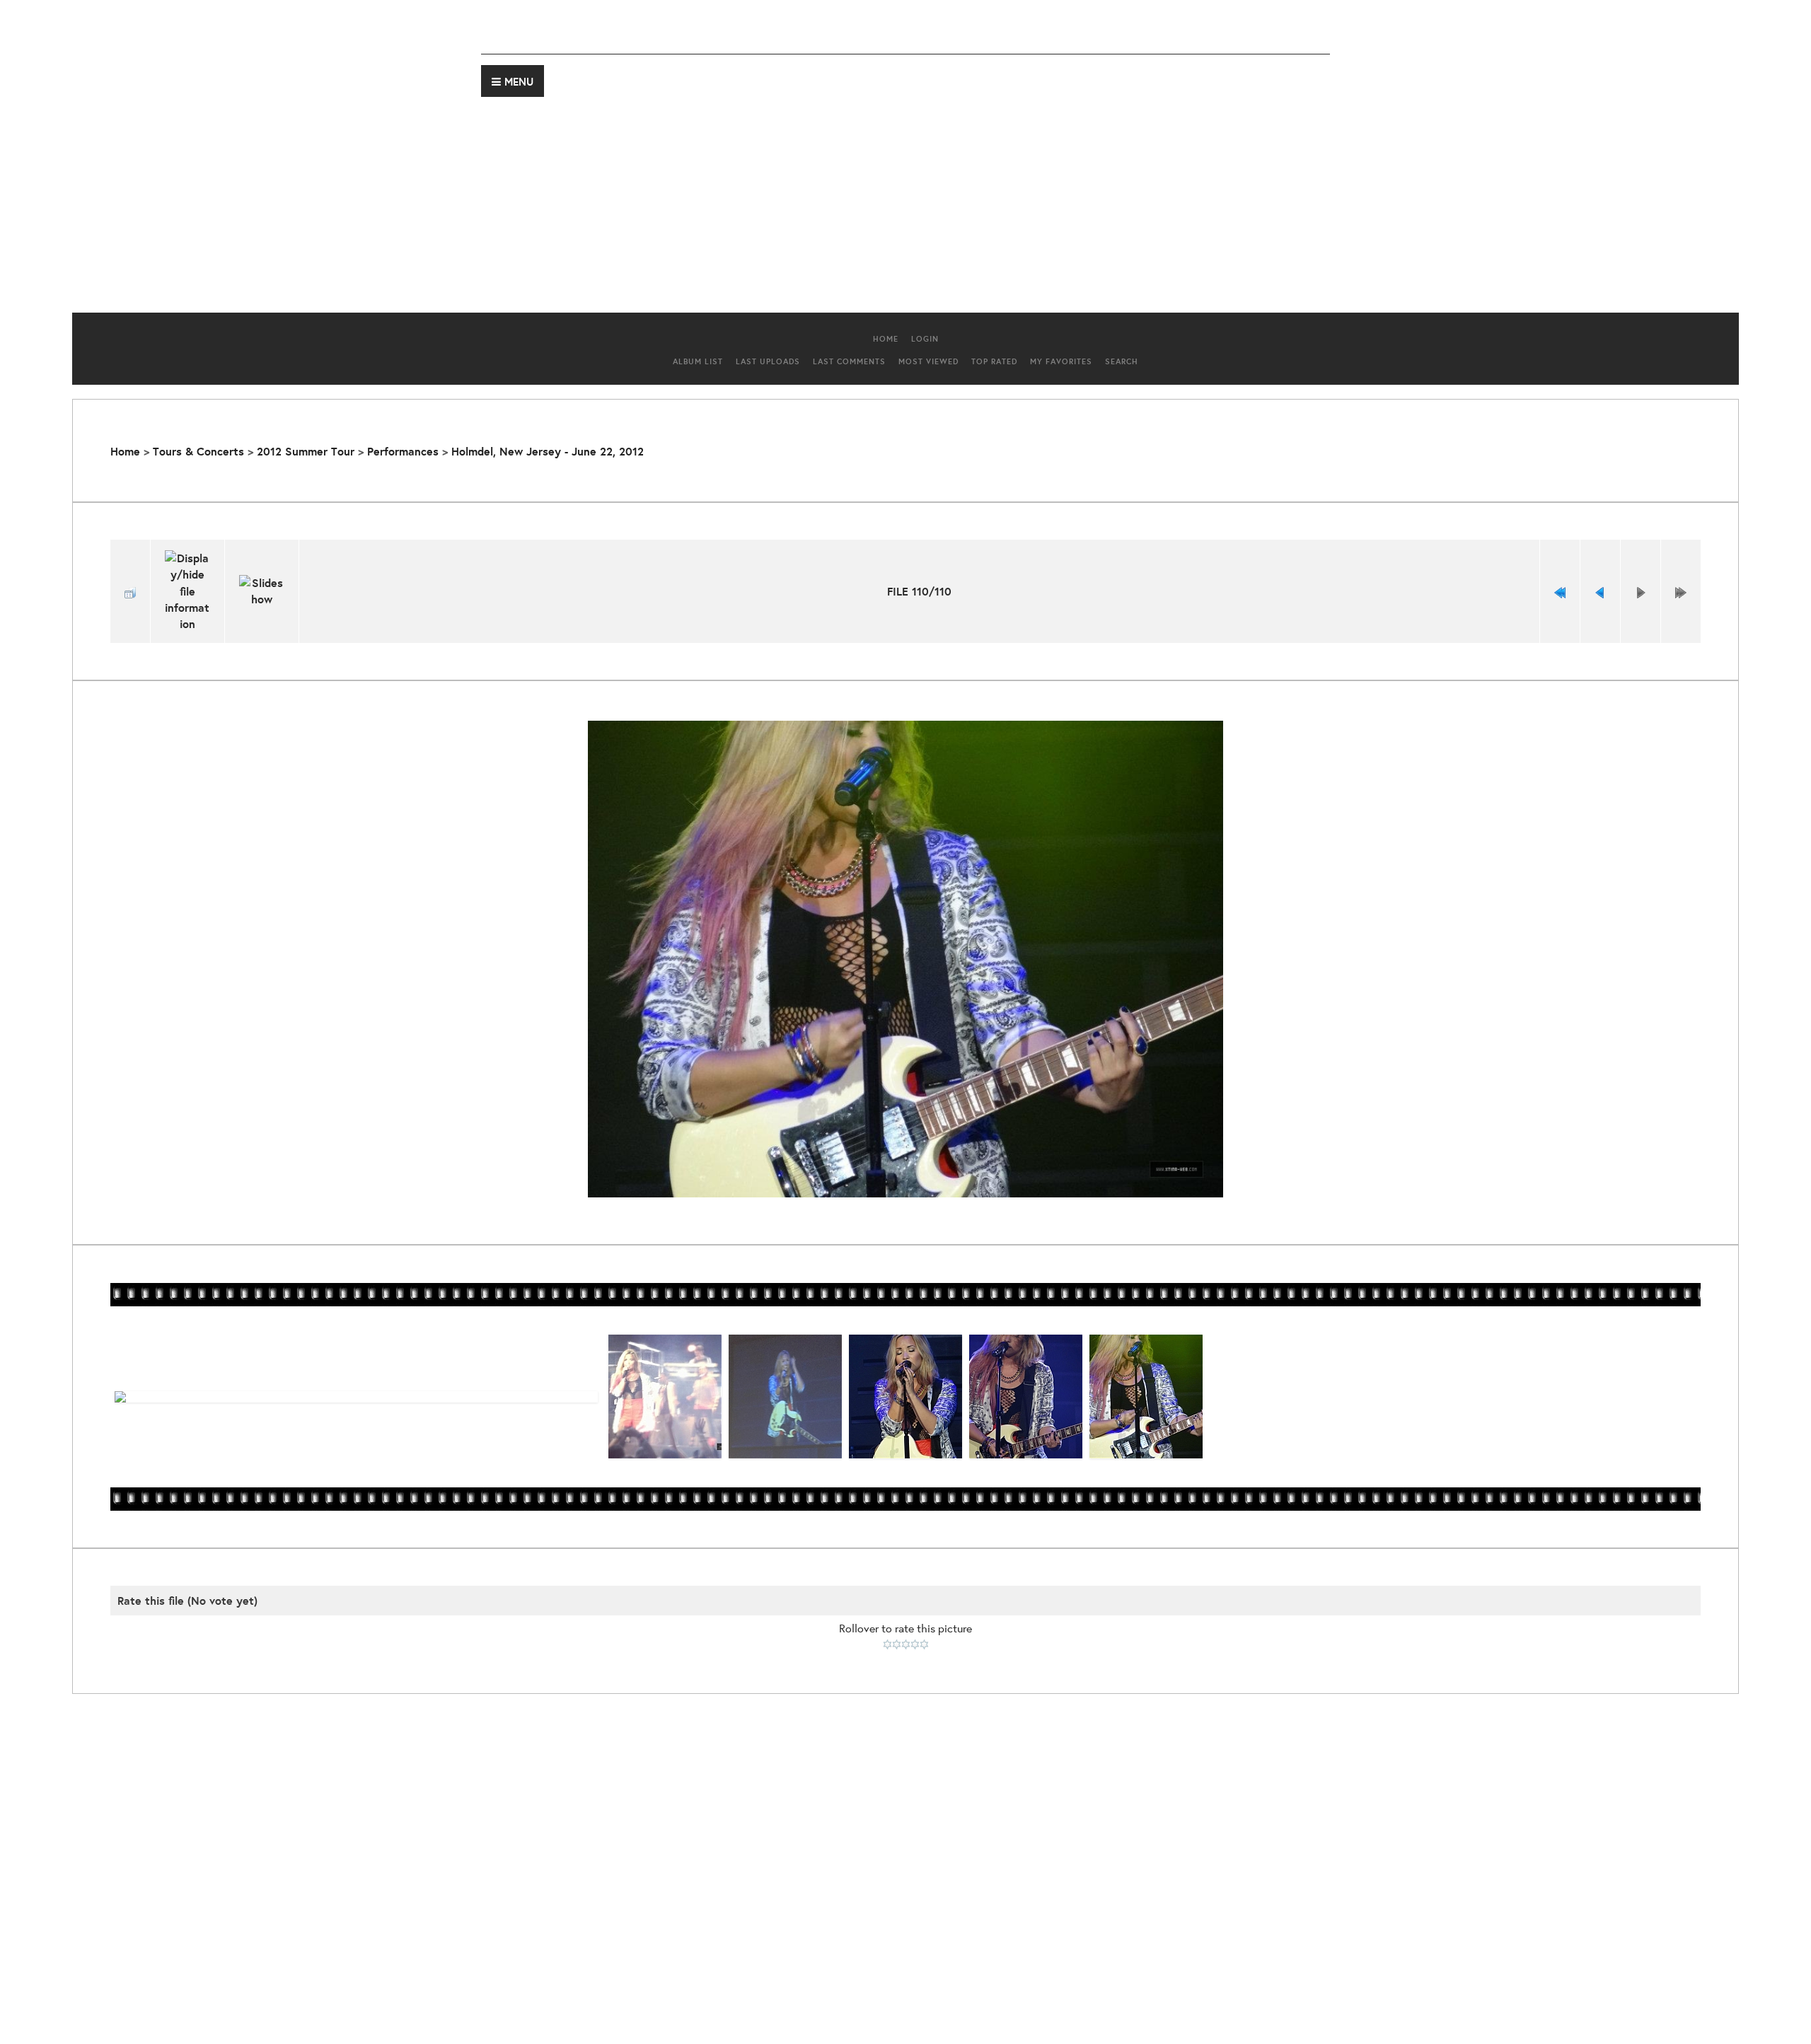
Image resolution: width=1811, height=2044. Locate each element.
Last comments (849, 361)
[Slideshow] (262, 591)
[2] (897, 1644)
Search (1122, 361)
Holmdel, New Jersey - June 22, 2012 (548, 451)
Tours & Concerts (198, 451)
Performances (403, 451)
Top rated (994, 361)
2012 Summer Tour (306, 451)
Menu (519, 82)
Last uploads (768, 361)
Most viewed (928, 361)
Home (886, 339)
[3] (906, 1644)
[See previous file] (1600, 591)
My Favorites (1061, 361)
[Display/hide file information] (187, 591)
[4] (915, 1644)
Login (925, 339)
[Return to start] (1560, 591)
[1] (887, 1644)
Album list (698, 361)
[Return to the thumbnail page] (130, 591)
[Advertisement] (905, 199)
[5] (924, 1644)
